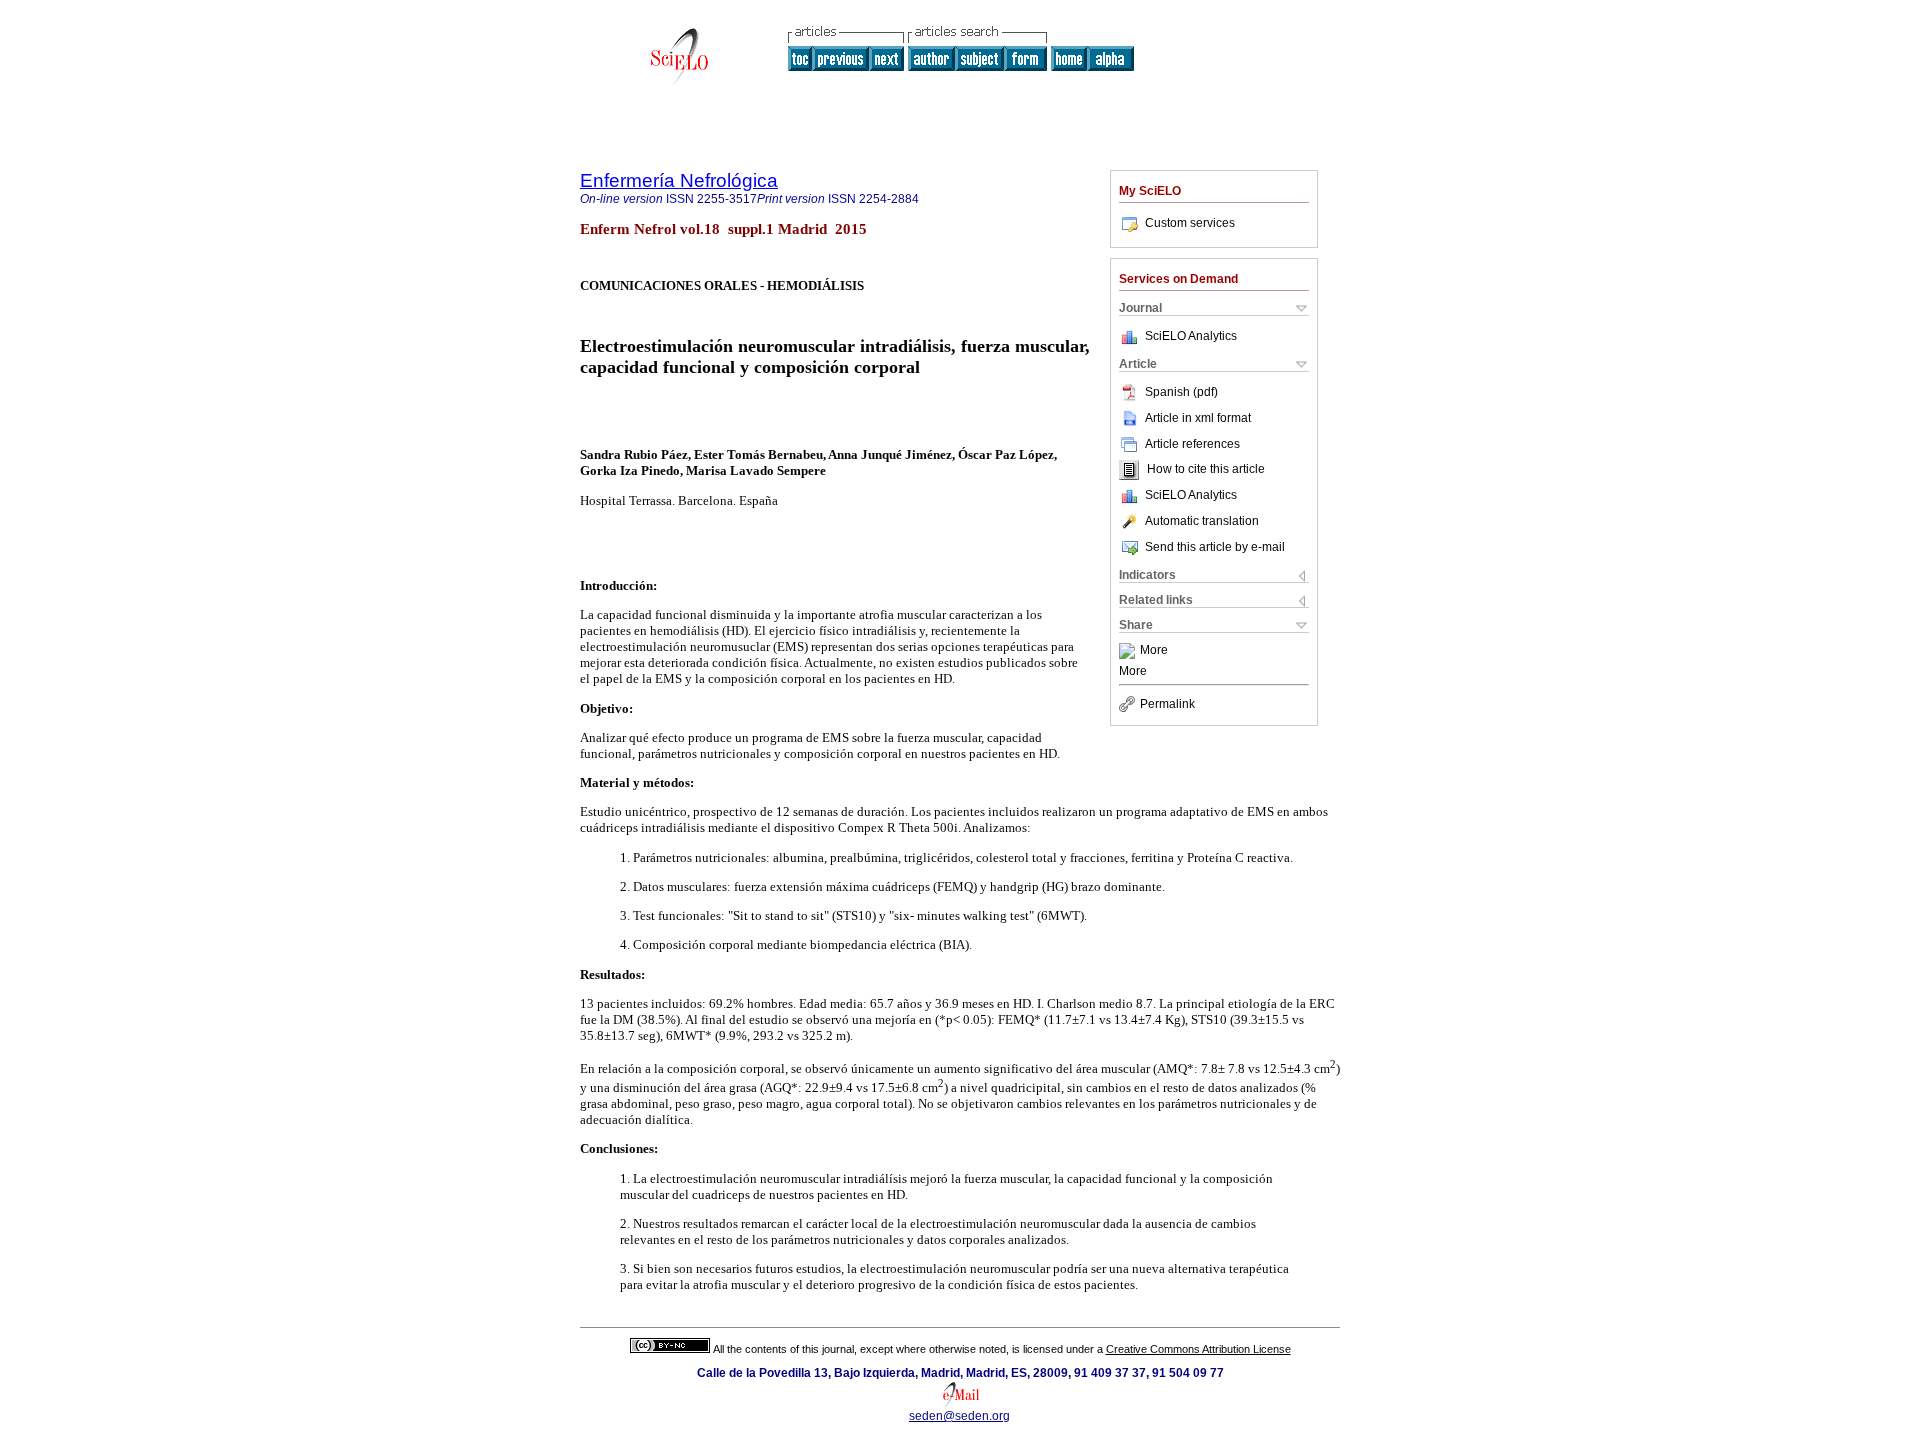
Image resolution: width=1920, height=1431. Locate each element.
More (1154, 651)
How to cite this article (1206, 470)
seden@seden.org (959, 1416)
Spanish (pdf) (1181, 392)
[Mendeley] (1129, 651)
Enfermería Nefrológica (679, 180)
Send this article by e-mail (1215, 547)
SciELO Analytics (1191, 336)
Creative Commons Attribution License (1198, 1349)
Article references (1192, 444)
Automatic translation (1202, 521)
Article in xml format (1198, 418)
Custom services (1190, 223)
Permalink (1167, 704)
